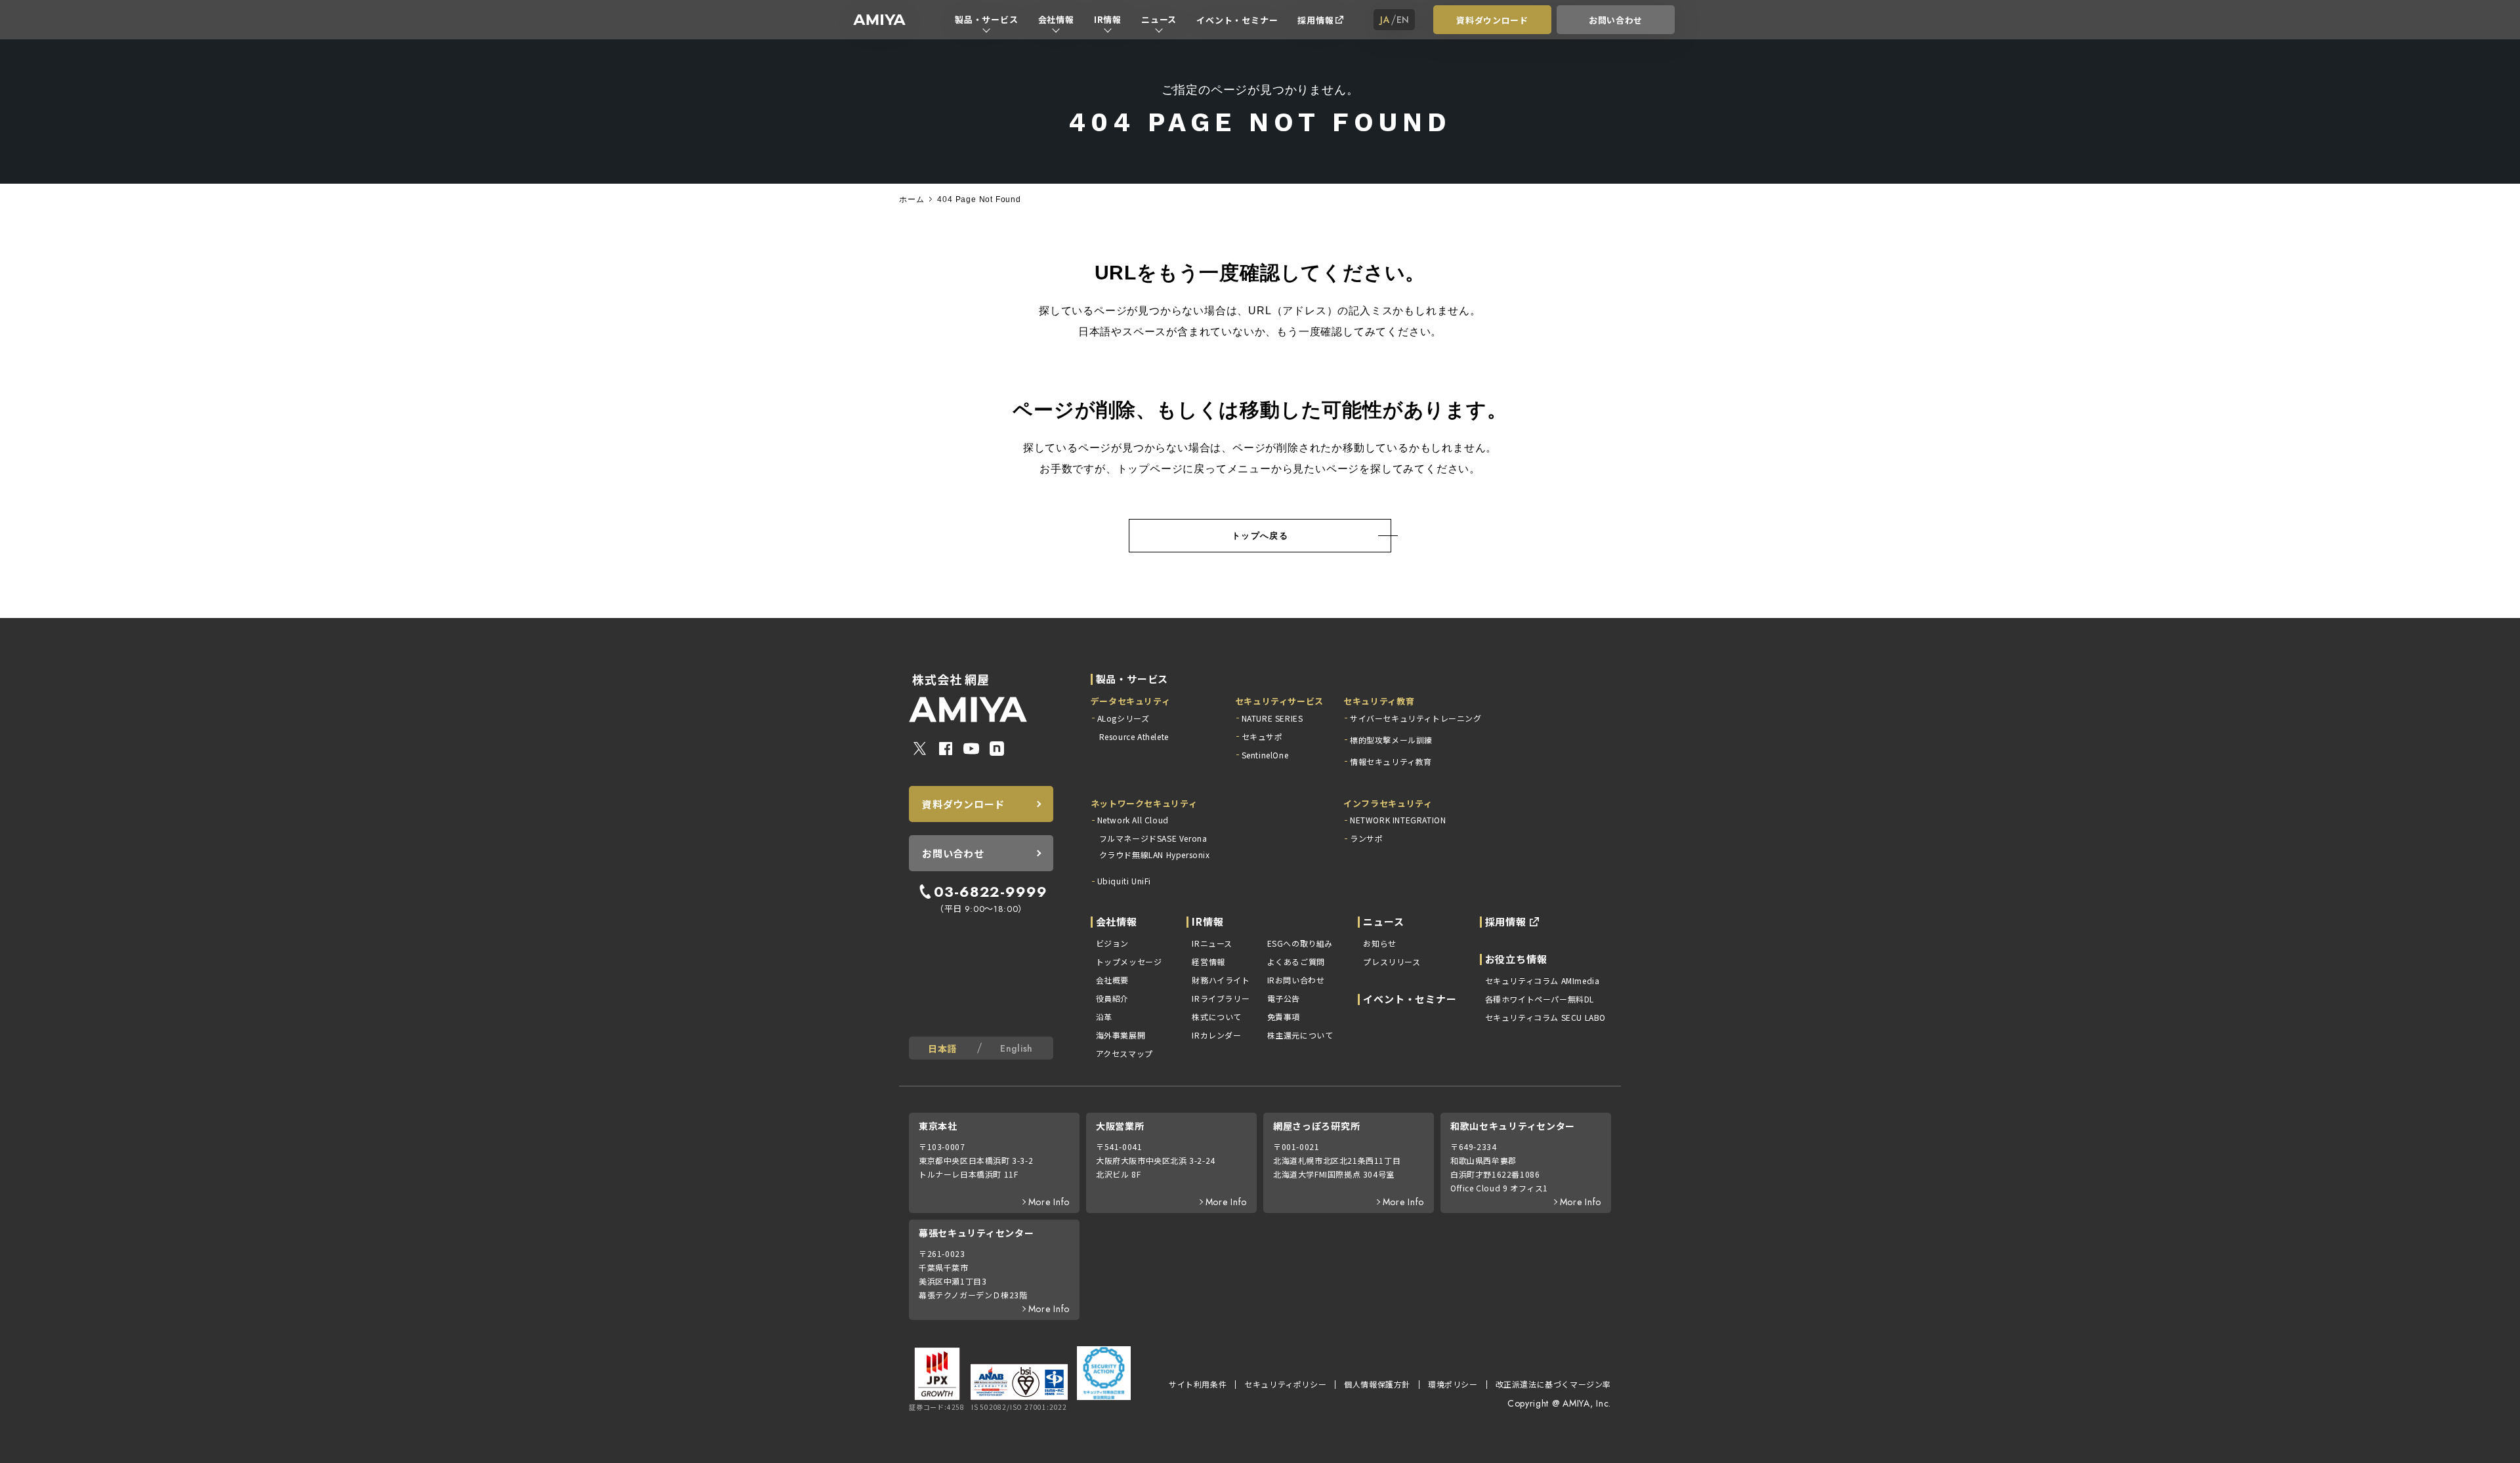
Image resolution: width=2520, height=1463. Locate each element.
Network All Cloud (1133, 820)
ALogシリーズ (1123, 718)
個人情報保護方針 (1377, 1384)
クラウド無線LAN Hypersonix (1155, 855)
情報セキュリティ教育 (1391, 761)
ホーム (912, 199)
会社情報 (1056, 19)
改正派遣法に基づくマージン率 (1553, 1384)
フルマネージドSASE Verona (1153, 838)
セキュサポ (1262, 736)
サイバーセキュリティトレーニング (1416, 718)
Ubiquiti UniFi (1124, 881)
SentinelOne (1265, 755)
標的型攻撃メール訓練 (1391, 740)
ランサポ (1366, 838)
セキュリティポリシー (1285, 1384)
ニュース (1159, 19)
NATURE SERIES (1272, 718)
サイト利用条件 (1198, 1384)
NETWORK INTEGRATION (1398, 820)
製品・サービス (987, 19)
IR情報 (1108, 19)
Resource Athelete (1134, 736)
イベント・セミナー (1237, 20)
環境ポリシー (1453, 1384)
